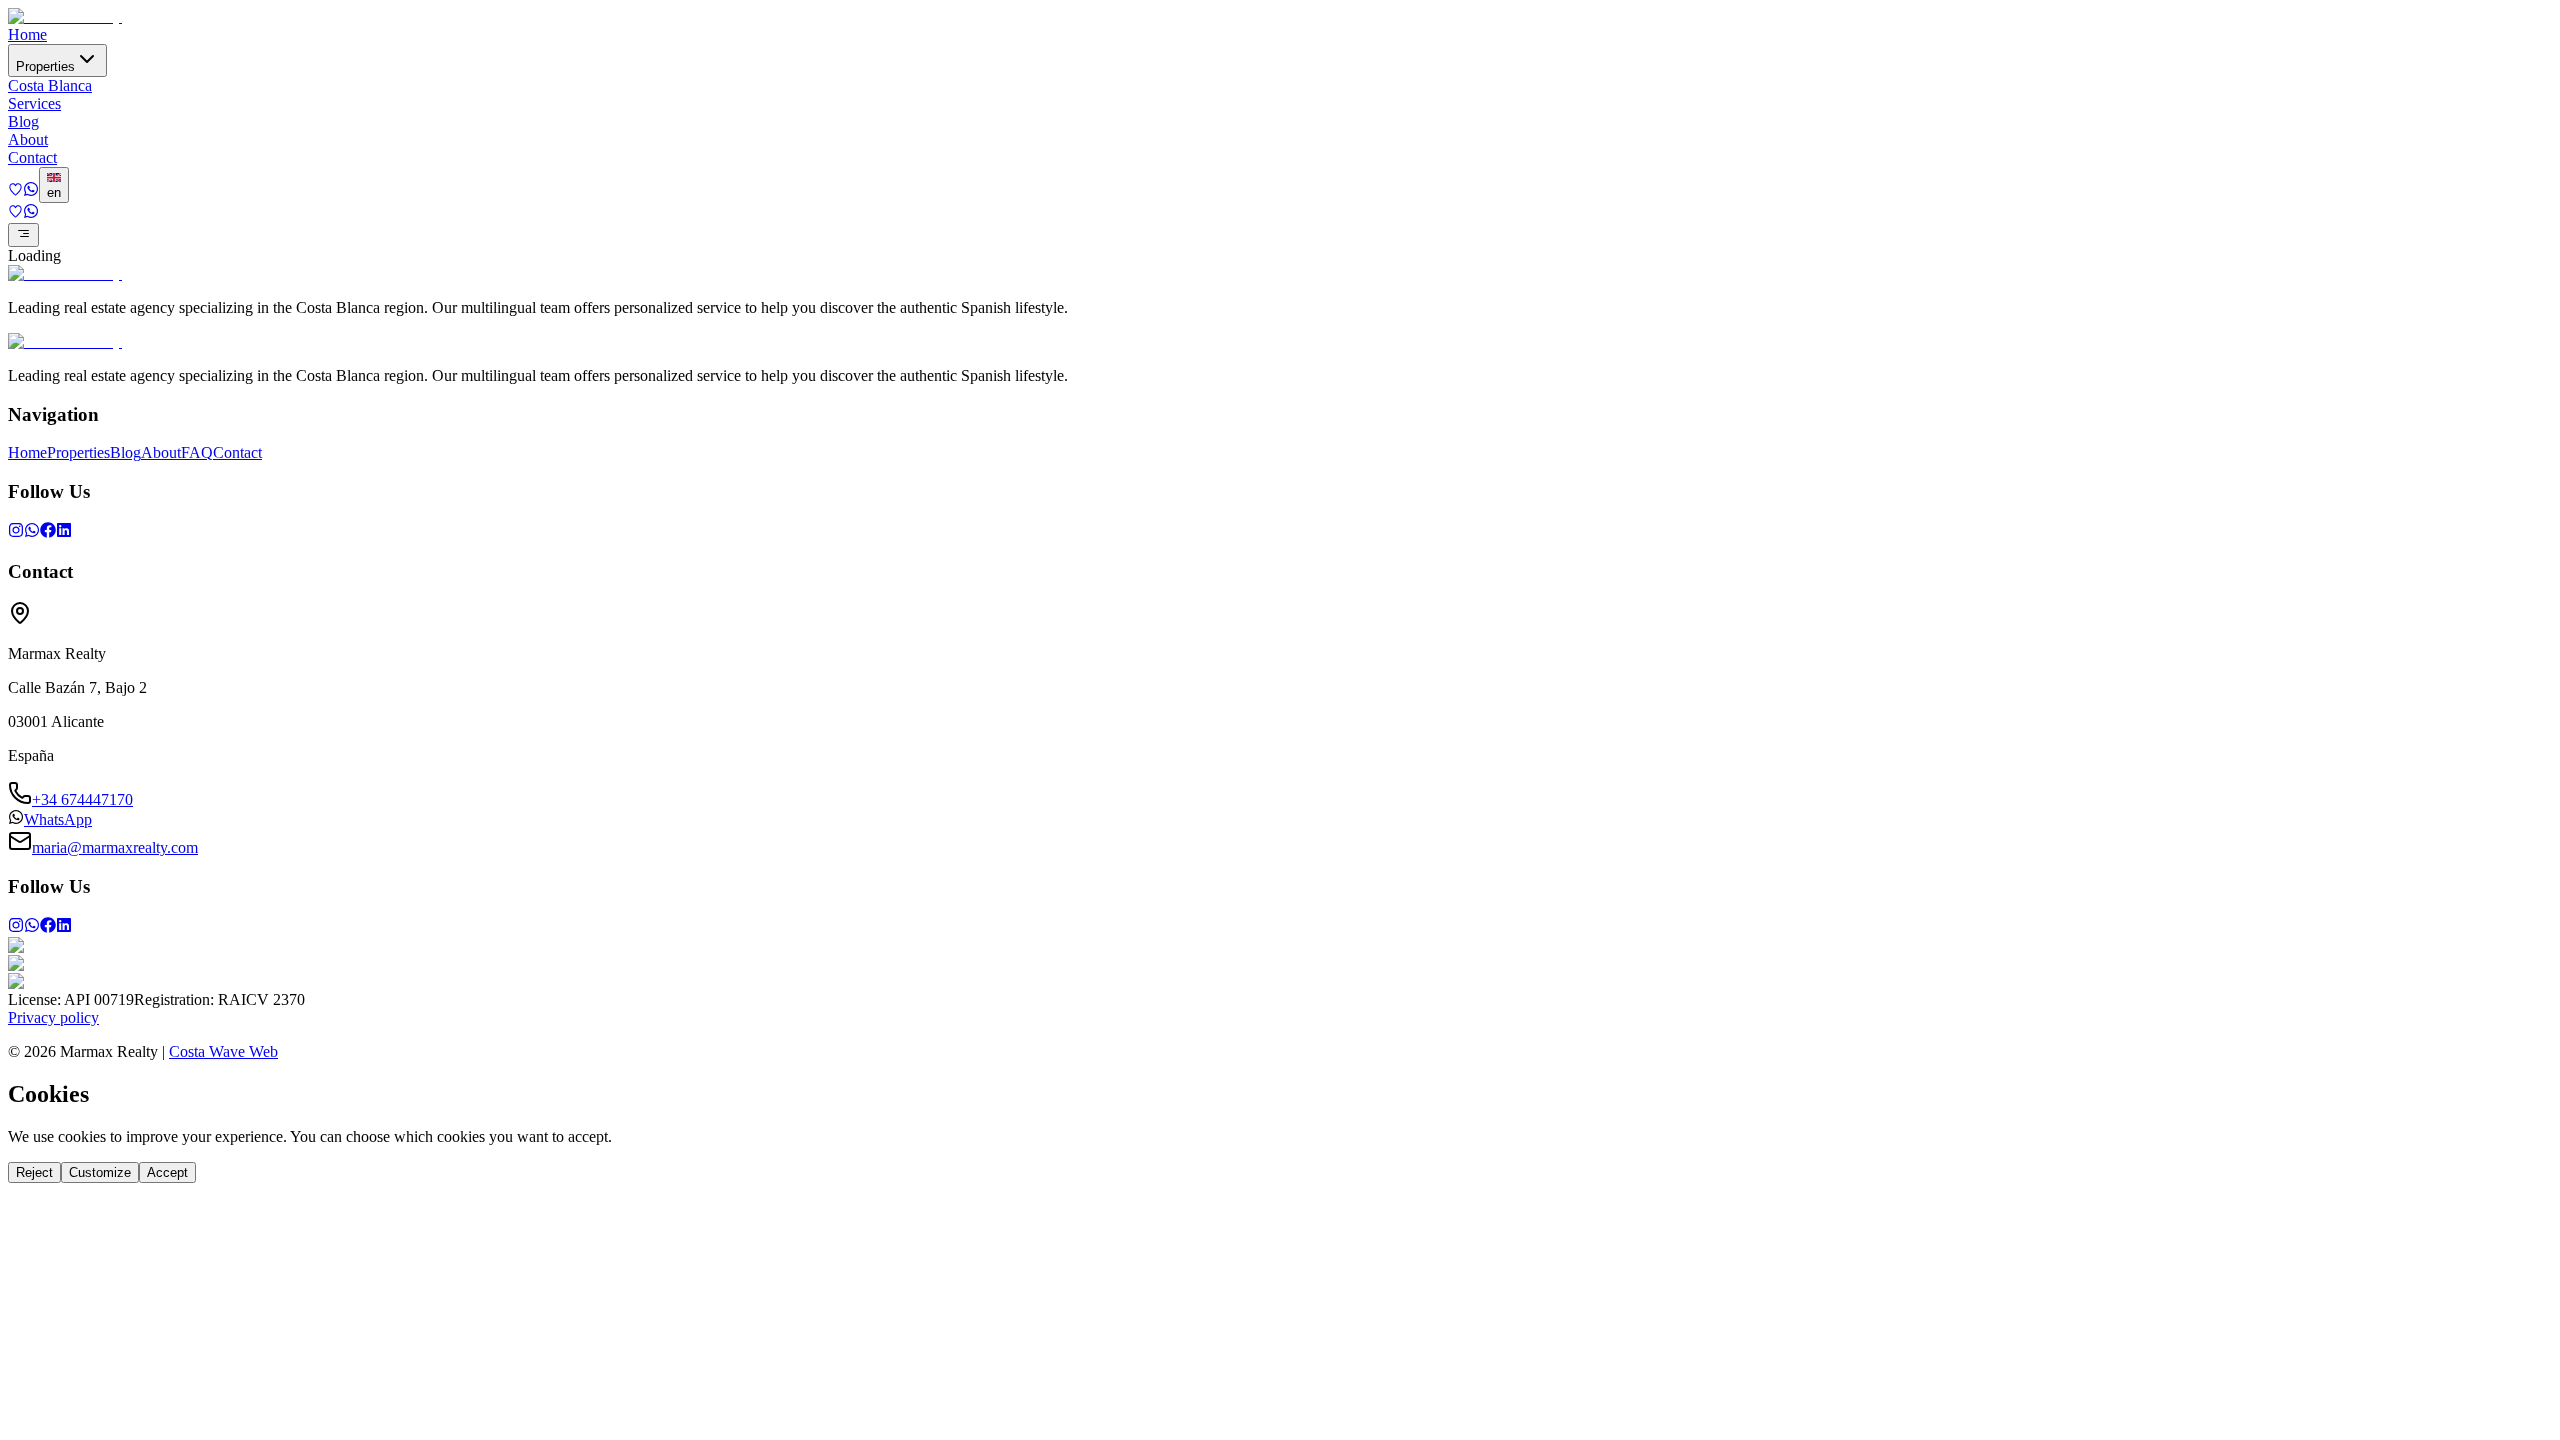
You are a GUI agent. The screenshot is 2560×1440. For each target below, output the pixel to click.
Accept (167, 1172)
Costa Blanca (50, 85)
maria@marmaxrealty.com (115, 847)
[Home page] (65, 16)
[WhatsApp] (32, 532)
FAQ (197, 452)
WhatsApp (58, 819)
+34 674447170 (82, 799)
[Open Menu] (23, 235)
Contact (32, 157)
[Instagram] (16, 532)
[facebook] (48, 532)
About (28, 139)
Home (27, 34)
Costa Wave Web (223, 1051)
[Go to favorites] (15, 191)
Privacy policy (53, 1017)
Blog (23, 121)
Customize (100, 1172)
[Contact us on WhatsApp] (31, 191)
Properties (45, 66)
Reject (34, 1172)
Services (34, 103)
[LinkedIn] (64, 532)
